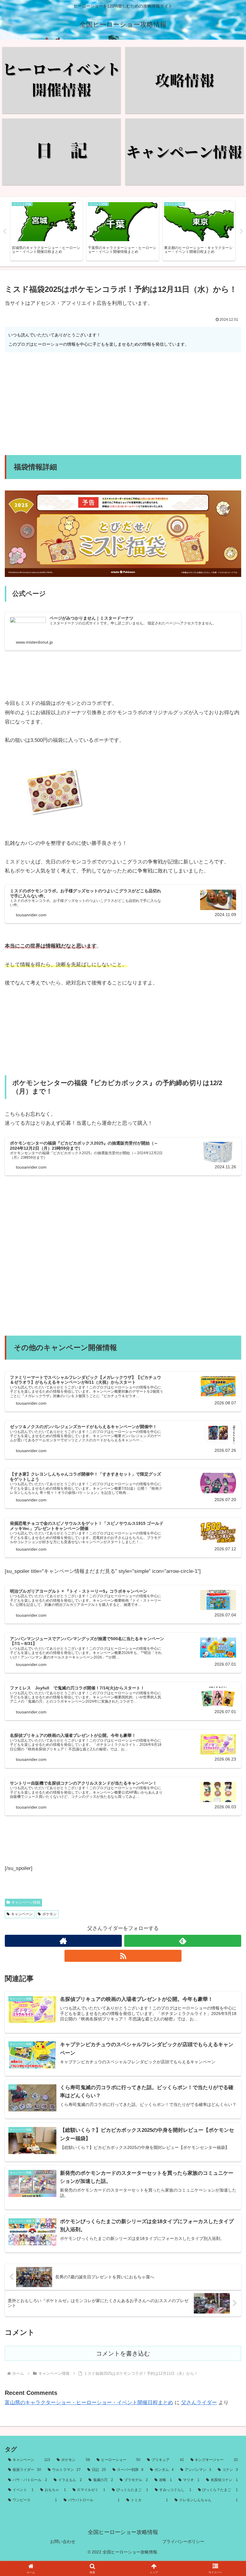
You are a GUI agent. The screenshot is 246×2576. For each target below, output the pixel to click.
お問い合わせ (63, 2541)
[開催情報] (61, 80)
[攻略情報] (184, 80)
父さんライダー (199, 2403)
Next (241, 232)
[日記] (61, 152)
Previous (4, 232)
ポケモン (49, 1914)
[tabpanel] (46, 231)
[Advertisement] (123, 404)
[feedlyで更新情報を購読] (183, 1941)
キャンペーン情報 (26, 1902)
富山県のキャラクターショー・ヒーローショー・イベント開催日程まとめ (89, 2403)
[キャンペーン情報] (184, 152)
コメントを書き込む (123, 2353)
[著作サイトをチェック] (63, 1941)
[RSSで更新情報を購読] (123, 1956)
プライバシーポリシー (183, 2541)
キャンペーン (22, 1914)
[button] (228, 1461)
